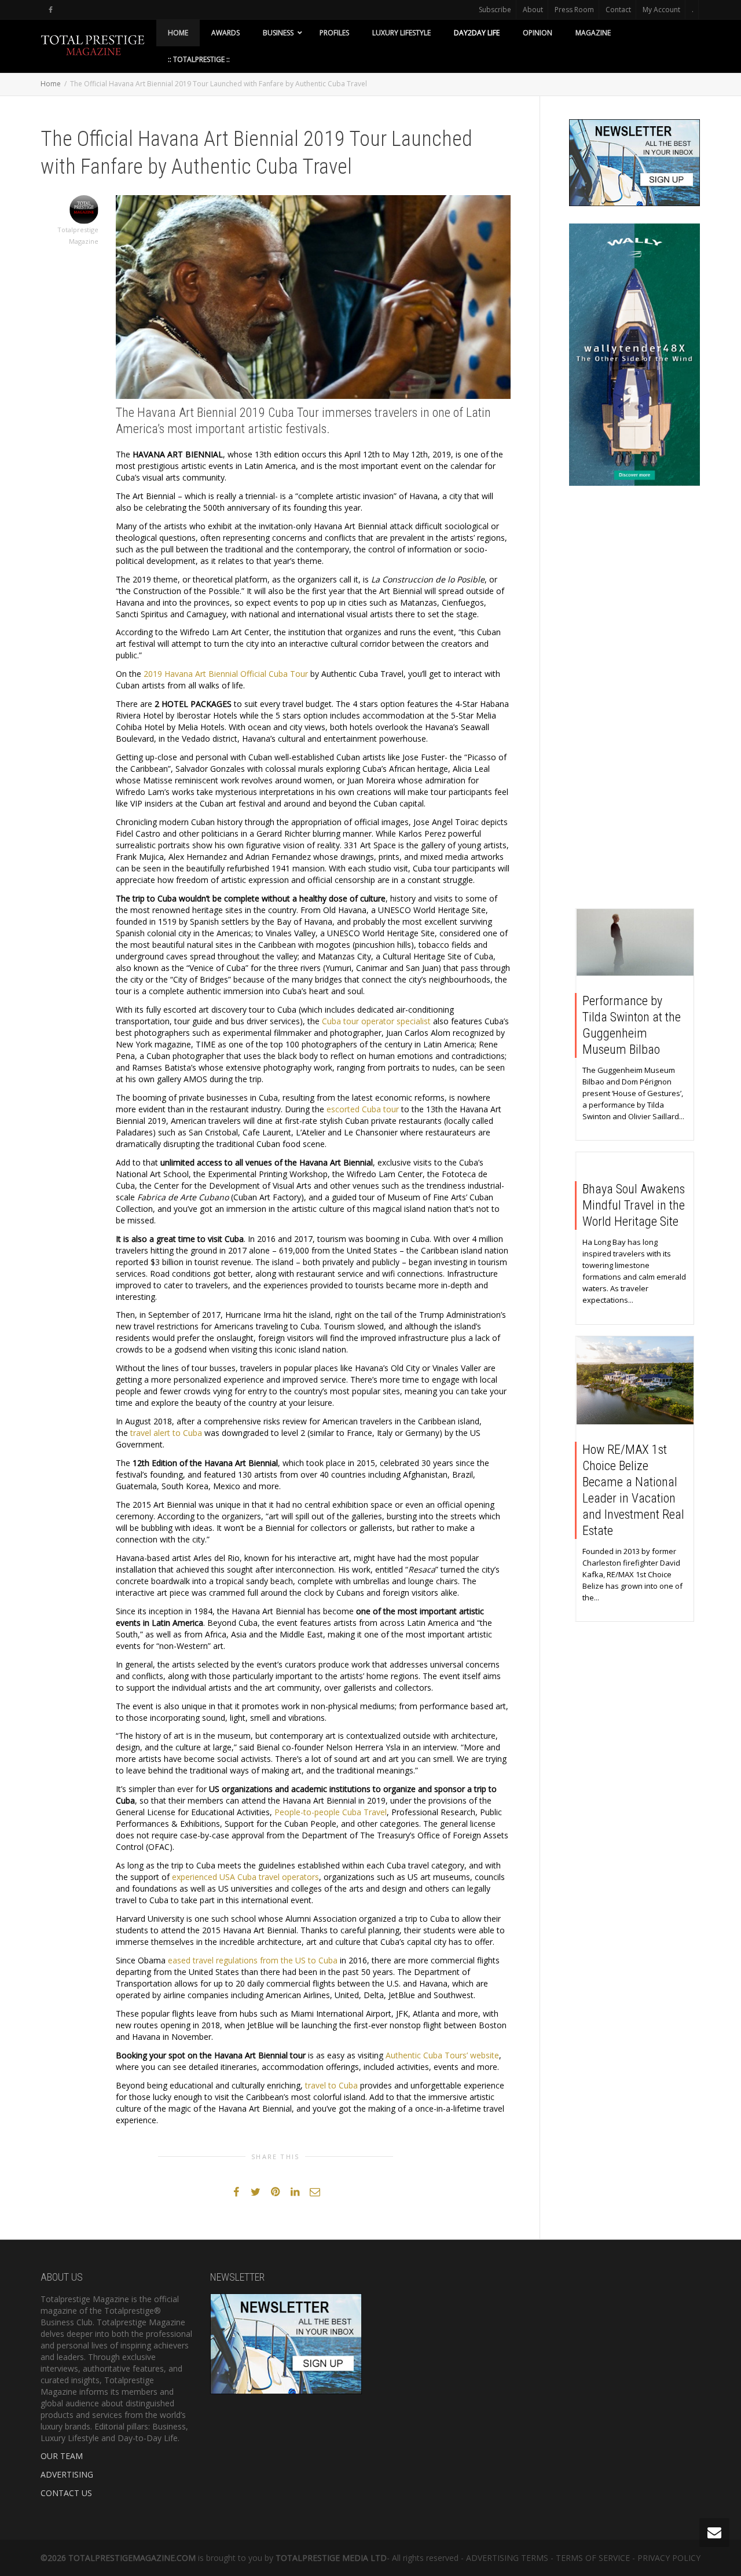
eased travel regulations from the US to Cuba (253, 1960)
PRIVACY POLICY (669, 2558)
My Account (661, 10)
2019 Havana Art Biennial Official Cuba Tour (226, 674)
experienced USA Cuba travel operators (245, 1877)
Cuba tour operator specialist (376, 1021)
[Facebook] (51, 10)
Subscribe (495, 10)
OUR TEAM (62, 2456)
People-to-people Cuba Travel (331, 1812)
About (533, 10)
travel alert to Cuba (166, 1433)
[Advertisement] (635, 700)
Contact (618, 10)
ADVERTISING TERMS (507, 2558)
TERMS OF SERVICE (593, 2558)
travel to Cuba (331, 2085)
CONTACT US (66, 2493)
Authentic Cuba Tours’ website (442, 2055)
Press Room (574, 10)
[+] (635, 942)
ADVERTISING (67, 2474)
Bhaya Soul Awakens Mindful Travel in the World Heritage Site (634, 1205)
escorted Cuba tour (363, 1109)
